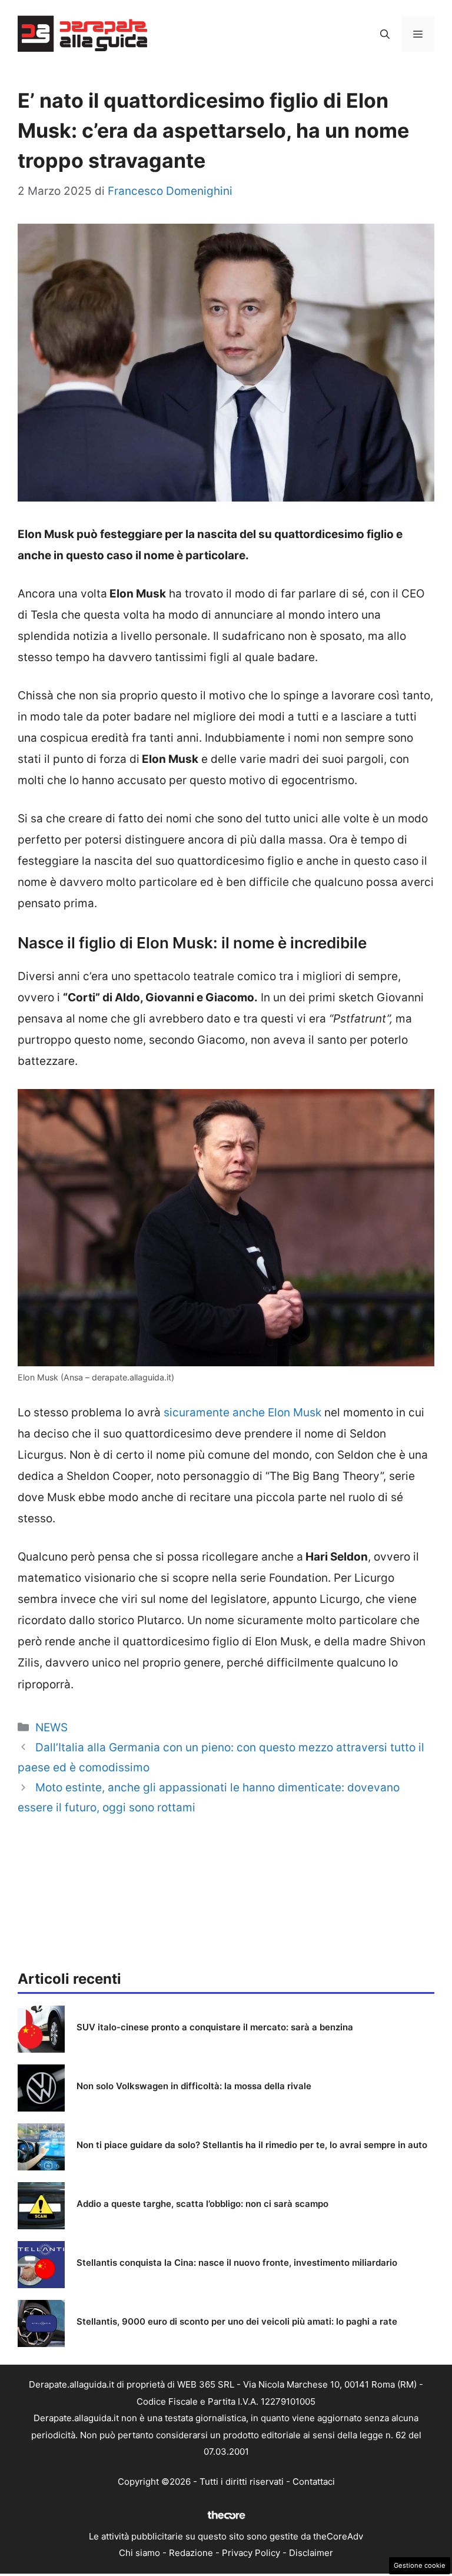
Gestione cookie (420, 2565)
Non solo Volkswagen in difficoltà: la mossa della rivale (194, 2086)
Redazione (191, 2553)
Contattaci (314, 2482)
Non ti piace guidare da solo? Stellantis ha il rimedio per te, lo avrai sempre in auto (252, 2145)
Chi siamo (139, 2553)
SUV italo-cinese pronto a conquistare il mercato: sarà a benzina (215, 2027)
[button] (385, 34)
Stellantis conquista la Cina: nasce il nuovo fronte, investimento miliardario (237, 2263)
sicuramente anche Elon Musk (242, 1413)
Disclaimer (311, 2553)
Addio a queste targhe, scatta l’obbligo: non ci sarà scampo (202, 2204)
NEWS (51, 1727)
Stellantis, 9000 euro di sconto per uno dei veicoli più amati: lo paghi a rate (237, 2321)
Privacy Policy (251, 2553)
